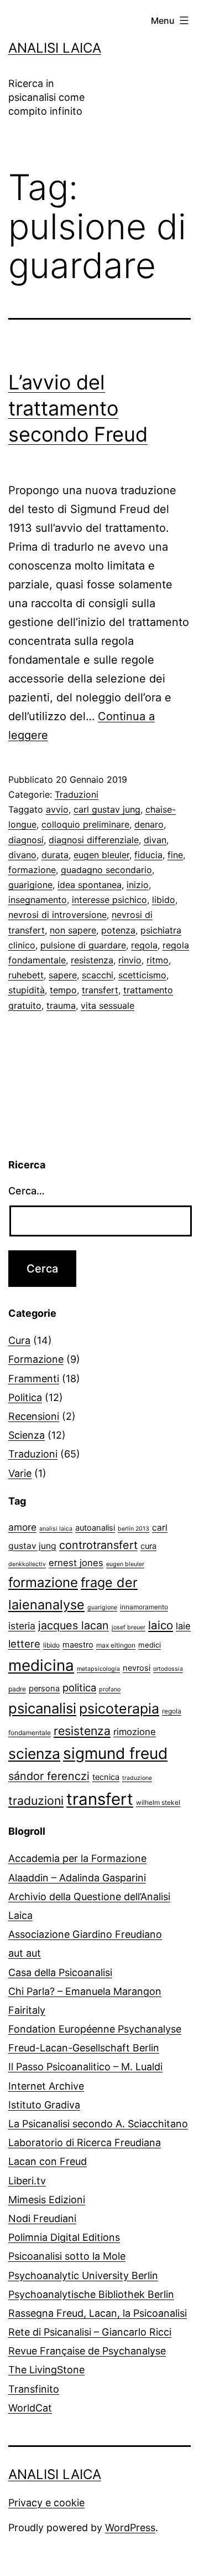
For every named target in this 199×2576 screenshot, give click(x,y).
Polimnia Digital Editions (64, 2237)
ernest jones (76, 1563)
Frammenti (34, 1379)
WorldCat (30, 2408)
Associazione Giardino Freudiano (85, 1934)
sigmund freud (115, 1753)
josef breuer (129, 1627)
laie (183, 1626)
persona (44, 1689)
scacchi (98, 975)
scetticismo (142, 975)
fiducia (148, 855)
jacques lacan (74, 1625)
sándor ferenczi (49, 1776)
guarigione (30, 885)
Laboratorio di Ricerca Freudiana (85, 2143)
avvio (57, 809)
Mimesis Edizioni (47, 2200)
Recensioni (34, 1416)
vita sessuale (108, 1005)
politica (79, 1687)
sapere (63, 975)
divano (22, 855)
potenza (118, 930)
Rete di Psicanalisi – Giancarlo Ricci (90, 2332)
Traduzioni (77, 794)
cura (148, 1546)
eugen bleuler (101, 855)
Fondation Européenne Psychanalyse (95, 2029)
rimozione (135, 1732)
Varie (20, 1473)
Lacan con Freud (48, 2161)
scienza (34, 1753)
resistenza (92, 960)
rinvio (130, 960)
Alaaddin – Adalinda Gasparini (77, 1878)
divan (155, 840)
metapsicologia (98, 1669)
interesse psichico (109, 900)
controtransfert (98, 1545)
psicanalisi (42, 1708)
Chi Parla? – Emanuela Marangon (85, 1991)
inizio (138, 885)
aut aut (25, 1953)
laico (161, 1625)
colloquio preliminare (85, 824)
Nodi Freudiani (42, 2218)
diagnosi (26, 840)
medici (150, 1645)
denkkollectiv (27, 1564)
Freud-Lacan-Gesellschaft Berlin (84, 2048)
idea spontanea (90, 885)
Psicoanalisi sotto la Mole (67, 2256)
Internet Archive (46, 2086)
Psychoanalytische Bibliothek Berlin (91, 2294)
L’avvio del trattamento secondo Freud (78, 408)
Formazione (36, 1359)
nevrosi (137, 1668)
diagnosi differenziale (94, 840)
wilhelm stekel (158, 1802)
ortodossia (168, 1669)
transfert (100, 990)
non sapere (73, 930)
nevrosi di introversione (57, 915)
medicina (41, 1665)
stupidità (27, 990)
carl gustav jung (107, 809)
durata (55, 855)
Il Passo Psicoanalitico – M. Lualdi (85, 2067)
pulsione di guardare (83, 945)
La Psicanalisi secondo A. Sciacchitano (98, 2124)
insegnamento (38, 900)
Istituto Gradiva (44, 2105)
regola (144, 945)
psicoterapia (119, 1708)
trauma (61, 1005)
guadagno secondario (106, 870)
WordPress (130, 2528)
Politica (25, 1397)
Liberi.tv (27, 2181)
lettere (24, 1644)
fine (175, 855)
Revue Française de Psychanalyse (87, 2351)
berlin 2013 (133, 1529)
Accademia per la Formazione (77, 1858)
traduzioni (36, 1800)
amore (22, 1527)
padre (17, 1689)
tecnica (106, 1777)
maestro (78, 1645)
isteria (22, 1626)
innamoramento (144, 1607)
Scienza (27, 1435)
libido (164, 900)
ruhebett (26, 975)
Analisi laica (55, 48)
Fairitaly (27, 2010)
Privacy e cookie (46, 2503)
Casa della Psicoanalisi (60, 1972)
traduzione (137, 1778)
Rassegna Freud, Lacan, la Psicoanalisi (98, 2313)
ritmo (158, 960)
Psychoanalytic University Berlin (83, 2275)
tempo (63, 990)
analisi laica (56, 1529)
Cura (19, 1340)
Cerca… (27, 1191)
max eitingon (116, 1645)
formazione (32, 870)
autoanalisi (95, 1528)
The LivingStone (46, 2370)
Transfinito (34, 2389)
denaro (149, 824)
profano (110, 1689)
